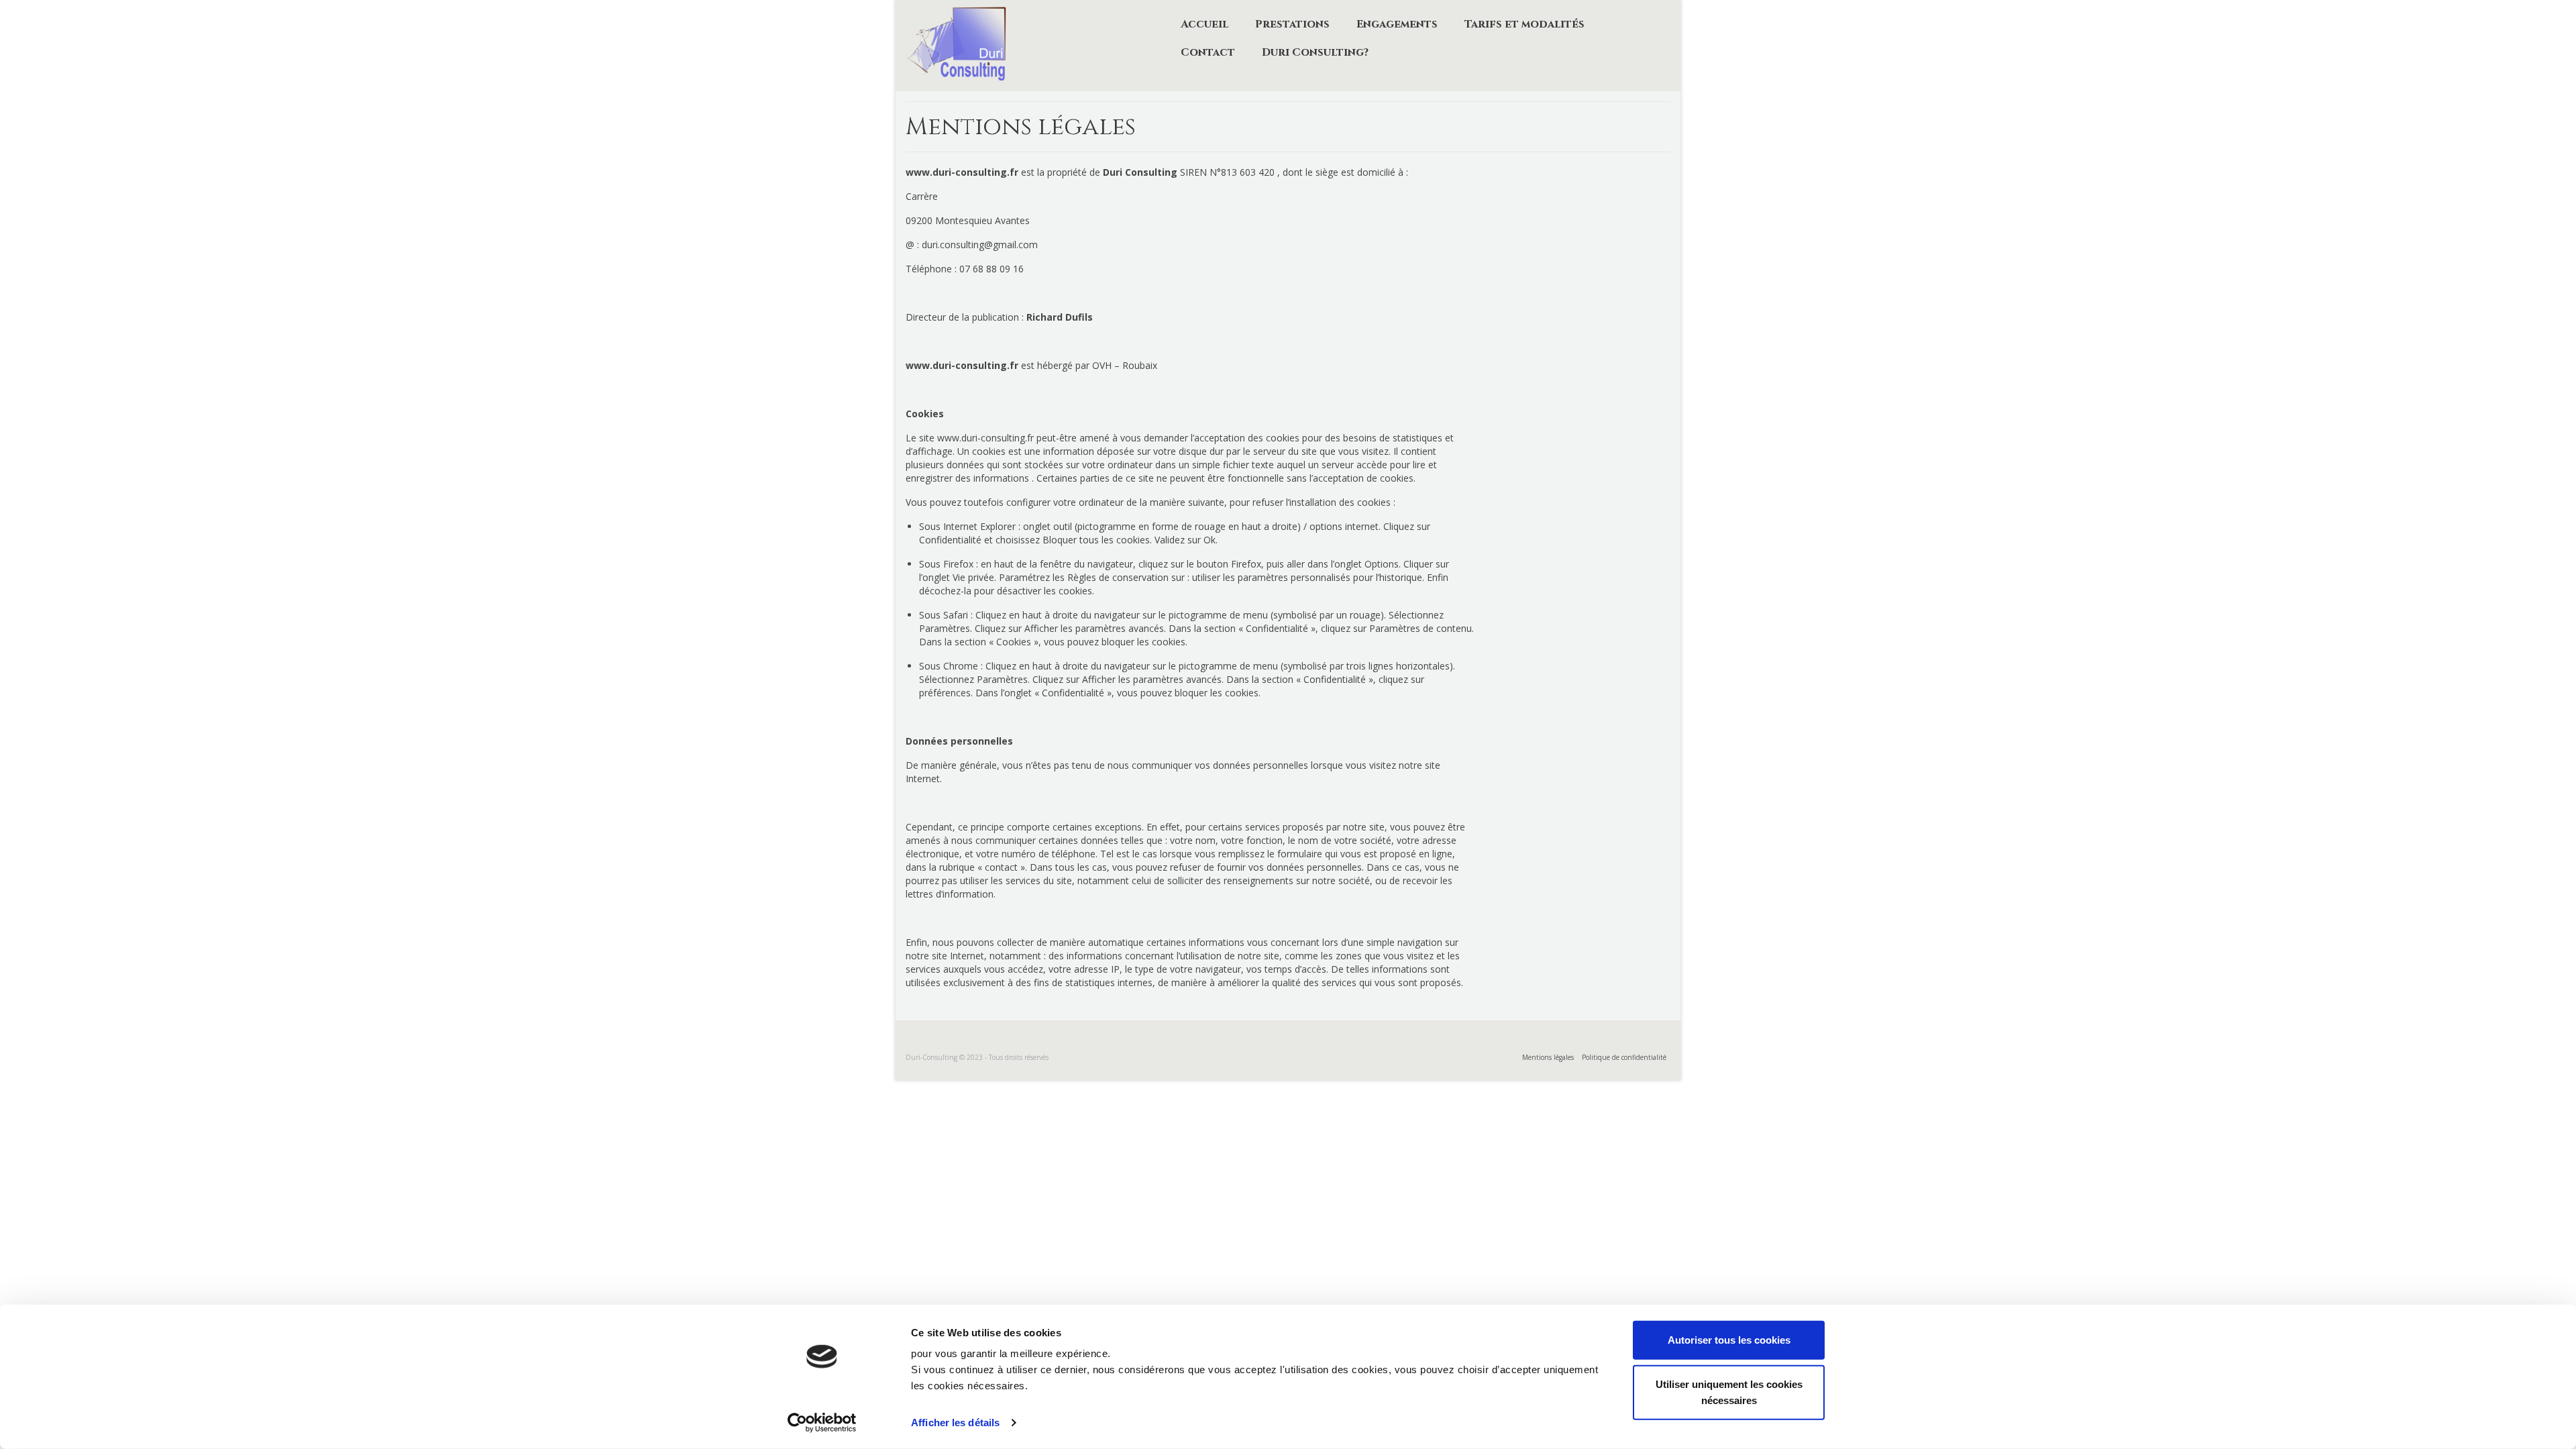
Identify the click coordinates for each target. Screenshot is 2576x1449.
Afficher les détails (955, 1423)
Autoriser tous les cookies (1729, 1340)
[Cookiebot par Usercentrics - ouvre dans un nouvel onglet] (822, 1423)
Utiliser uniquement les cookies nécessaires (1729, 1392)
